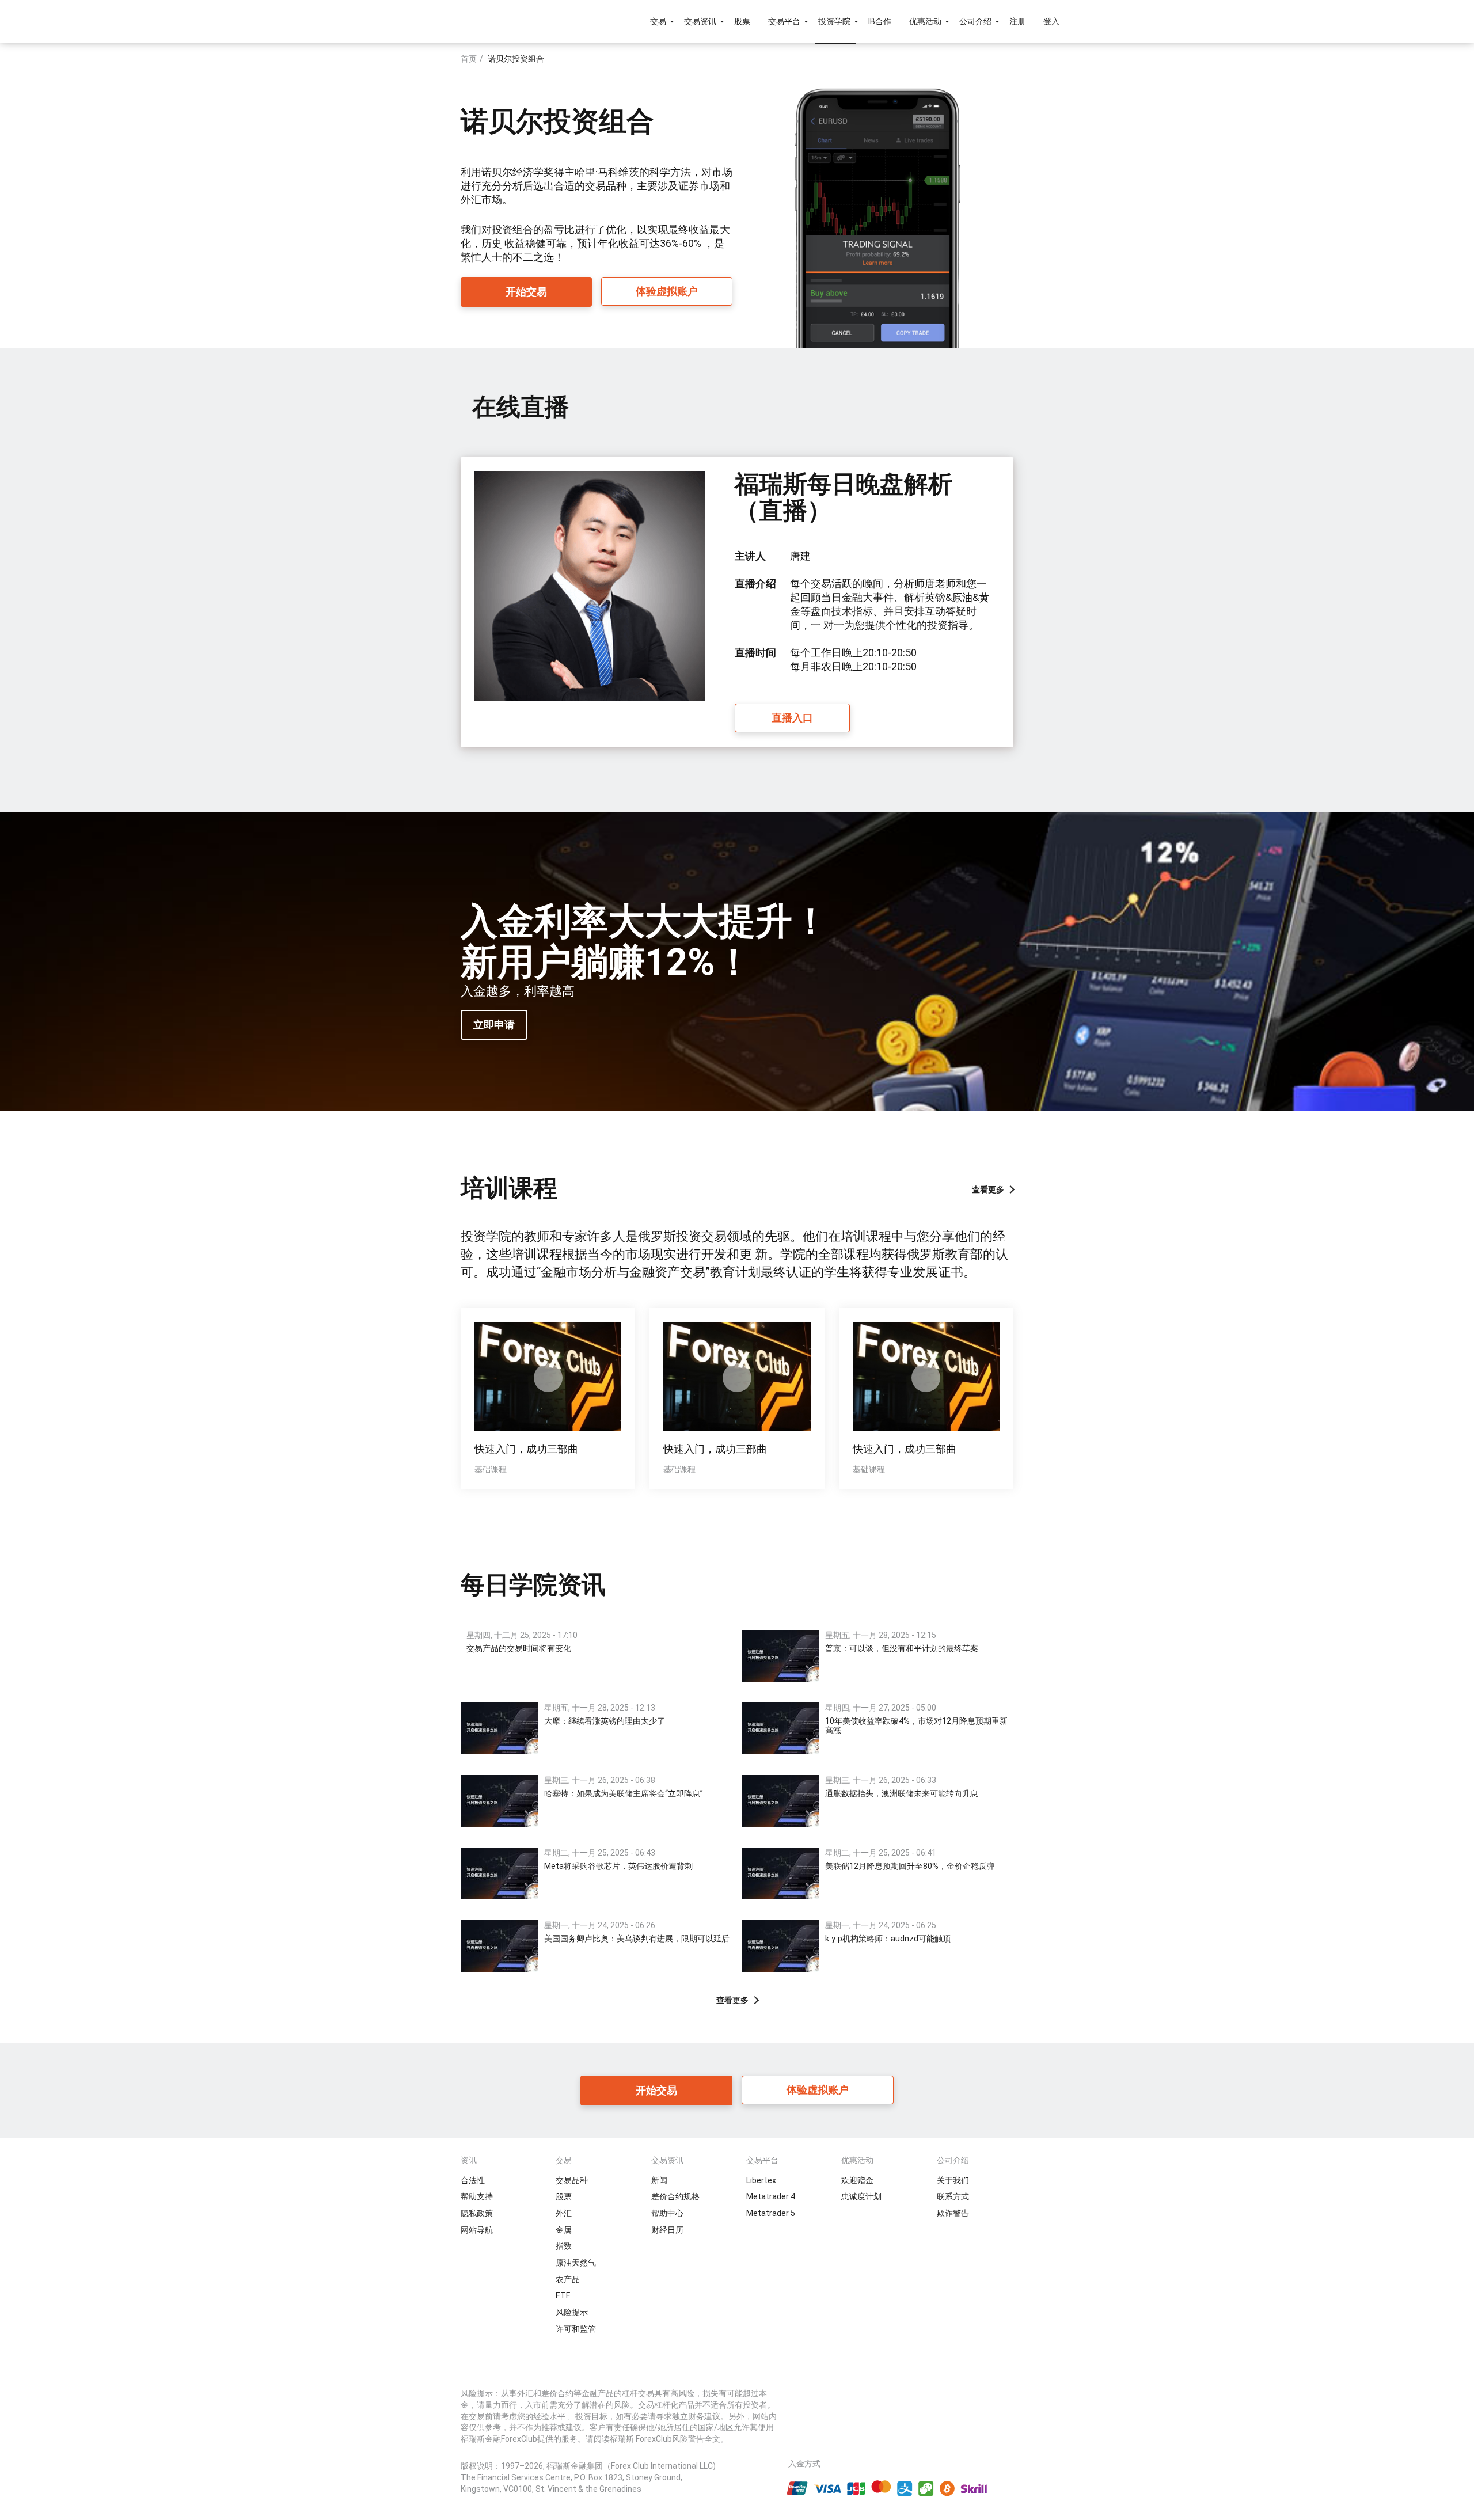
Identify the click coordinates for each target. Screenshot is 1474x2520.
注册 (1017, 21)
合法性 (473, 2180)
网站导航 (477, 2230)
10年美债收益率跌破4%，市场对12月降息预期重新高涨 (916, 1725)
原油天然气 (576, 2263)
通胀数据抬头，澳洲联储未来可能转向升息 (902, 1793)
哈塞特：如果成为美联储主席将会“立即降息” (624, 1793)
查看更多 (988, 1189)
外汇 (564, 2213)
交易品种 (572, 2180)
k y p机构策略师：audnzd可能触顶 (888, 1939)
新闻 (659, 2180)
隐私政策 (477, 2213)
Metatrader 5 (771, 2213)
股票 (742, 21)
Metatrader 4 (771, 2196)
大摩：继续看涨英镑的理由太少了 (605, 1721)
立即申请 (494, 1025)
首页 (469, 59)
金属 (564, 2230)
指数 (564, 2246)
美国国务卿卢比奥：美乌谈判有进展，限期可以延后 (637, 1939)
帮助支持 (477, 2196)
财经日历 (667, 2230)
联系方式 (953, 2196)
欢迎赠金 (857, 2180)
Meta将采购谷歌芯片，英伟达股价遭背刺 (618, 1866)
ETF (563, 2295)
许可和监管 (576, 2329)
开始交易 (526, 292)
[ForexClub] (445, 21)
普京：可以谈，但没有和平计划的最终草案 (902, 1648)
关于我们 (953, 2180)
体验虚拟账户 (667, 291)
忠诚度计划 (861, 2196)
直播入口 (792, 718)
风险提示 (572, 2312)
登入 (1051, 21)
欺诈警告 (953, 2213)
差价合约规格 (675, 2196)
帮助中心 (667, 2213)
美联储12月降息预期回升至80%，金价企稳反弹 (910, 1866)
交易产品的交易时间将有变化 (519, 1648)
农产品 (568, 2279)
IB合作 (880, 21)
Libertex (761, 2180)
